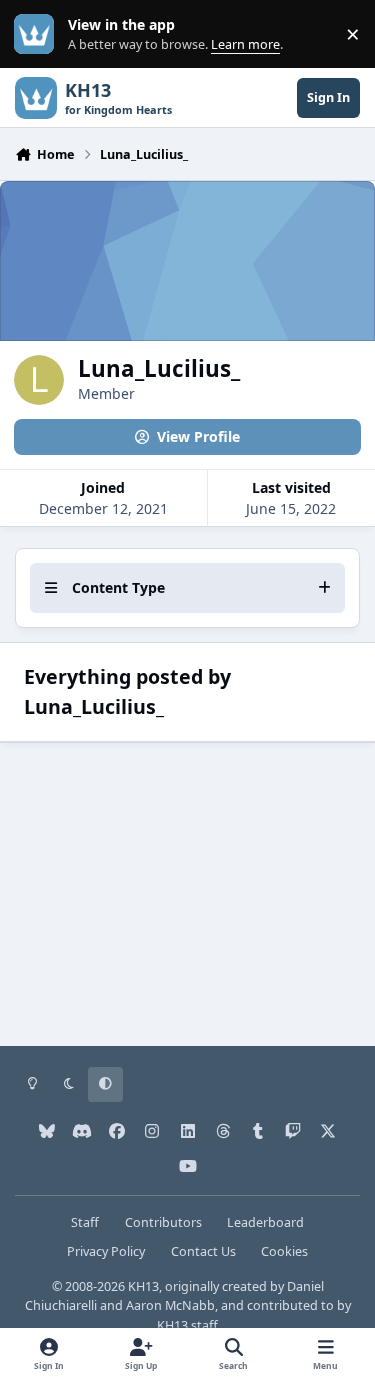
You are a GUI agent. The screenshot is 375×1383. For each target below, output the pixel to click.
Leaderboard (265, 1222)
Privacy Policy (106, 1251)
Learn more (38, 34)
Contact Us (203, 1251)
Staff (85, 1222)
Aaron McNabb (170, 1305)
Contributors (163, 1222)
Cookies (284, 1251)
